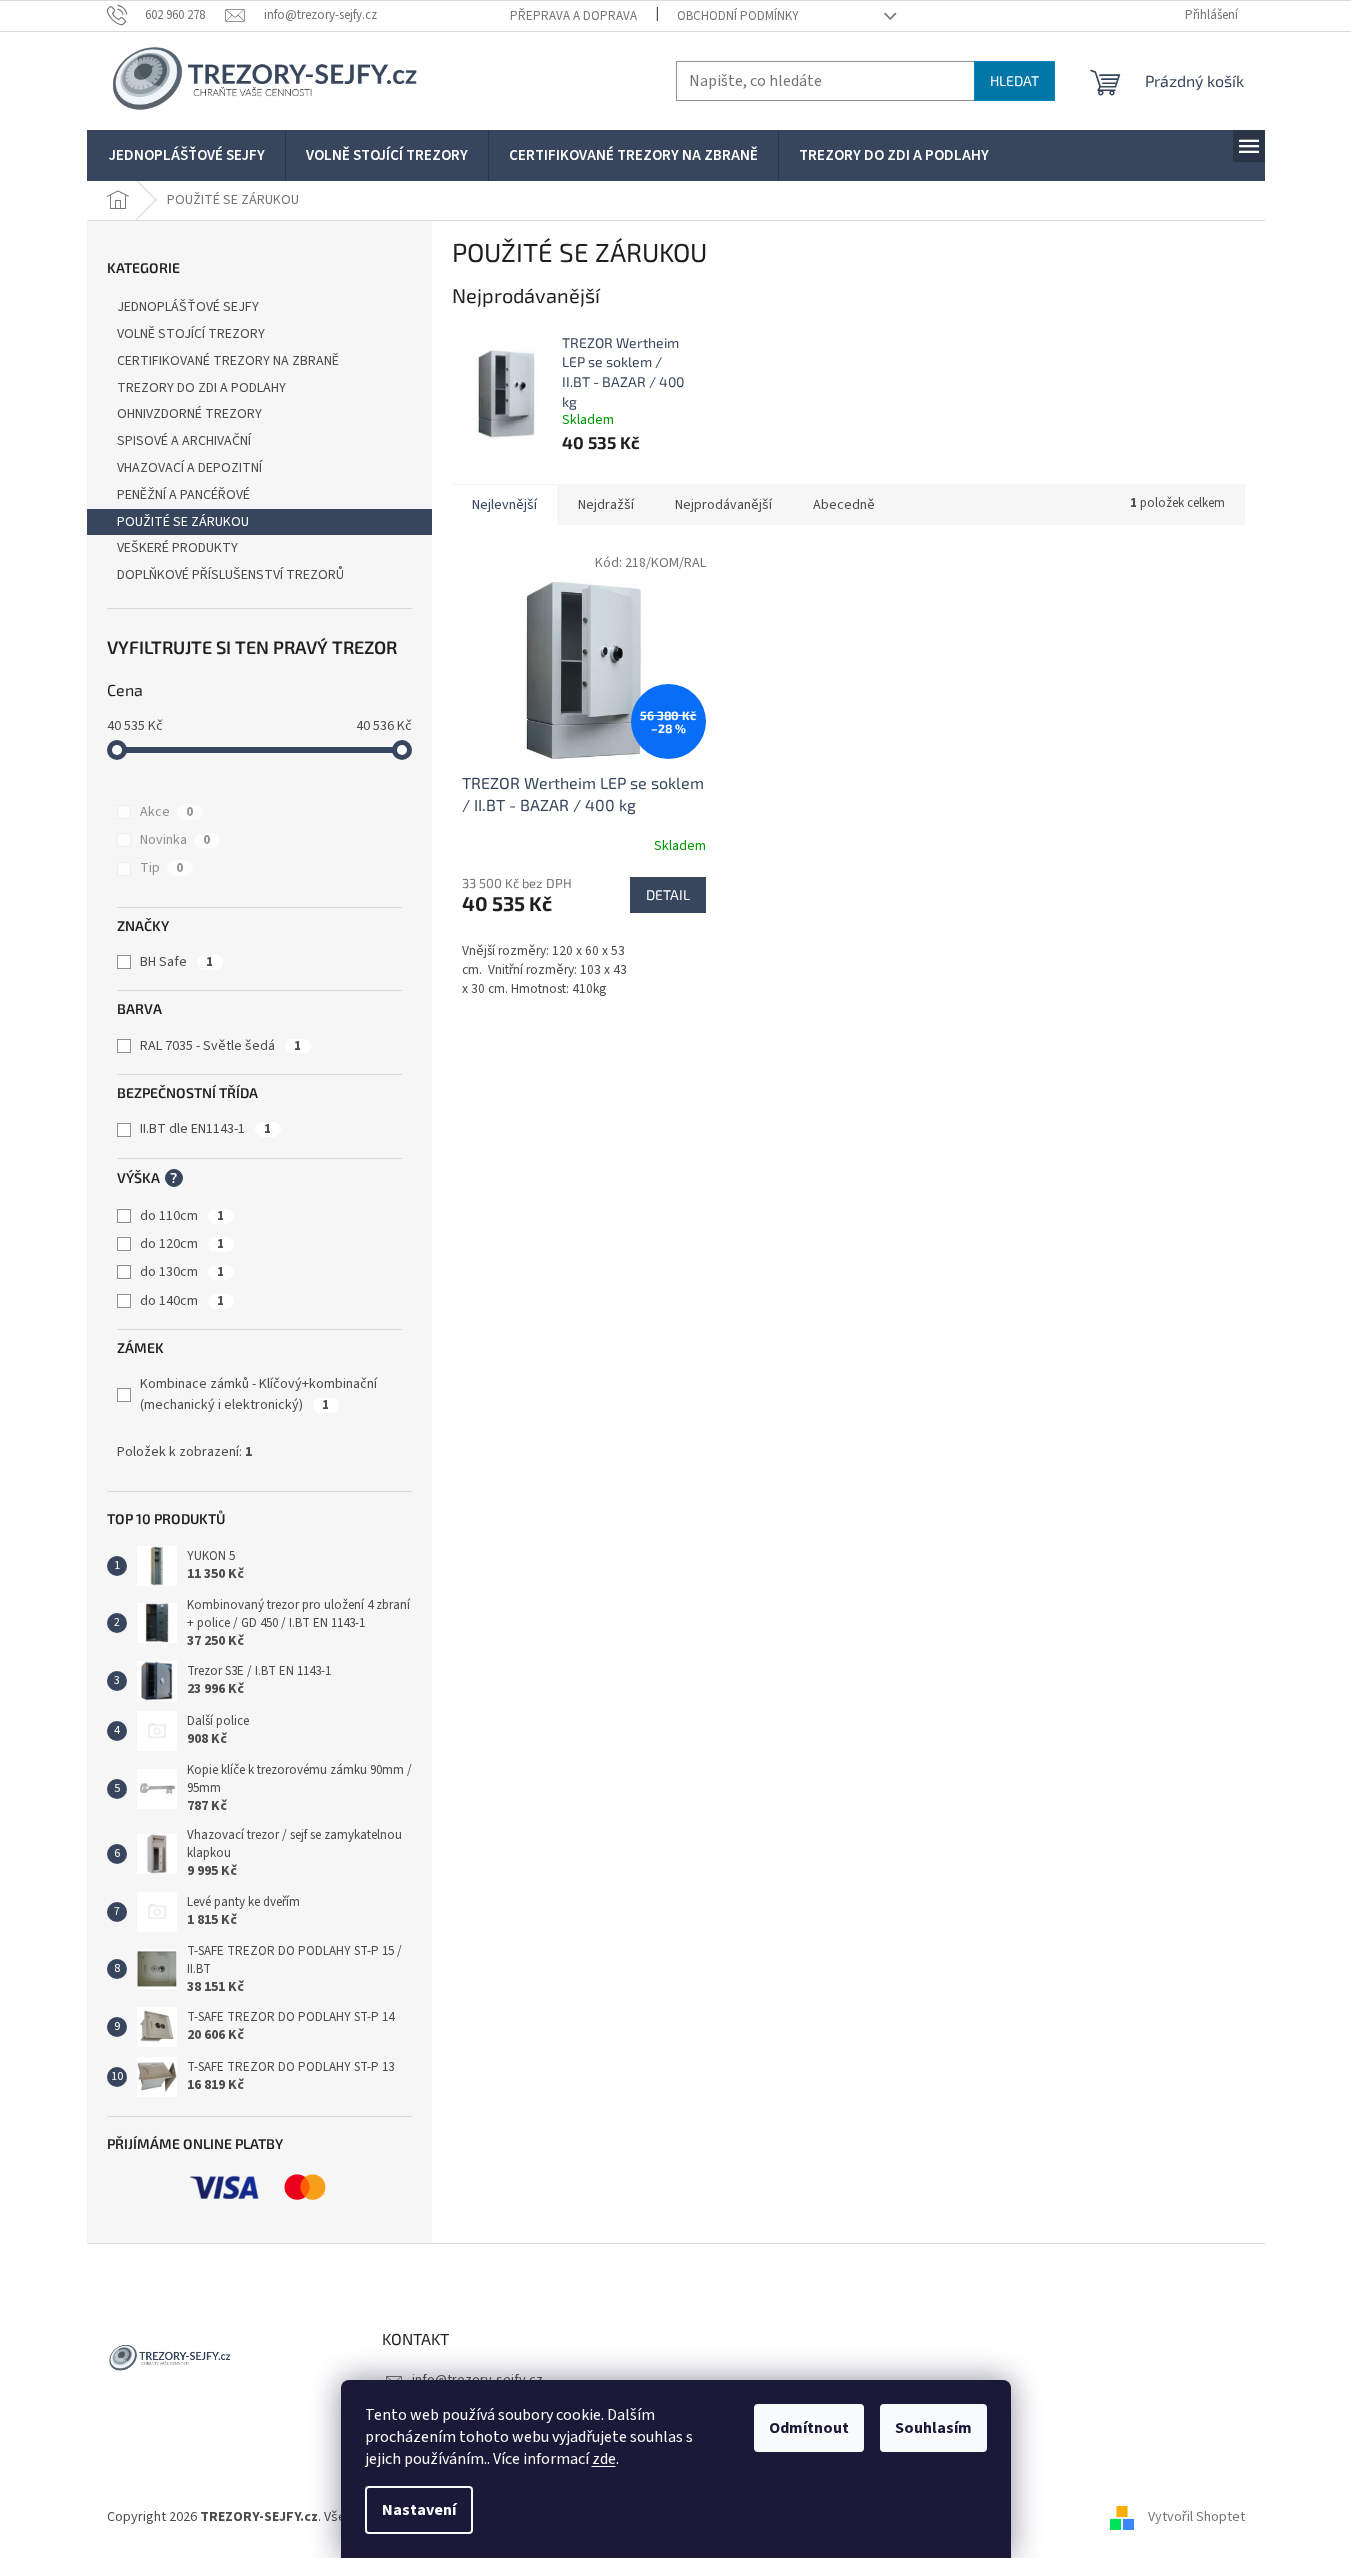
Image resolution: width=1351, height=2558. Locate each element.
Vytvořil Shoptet (1196, 2517)
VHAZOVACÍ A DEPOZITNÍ (189, 468)
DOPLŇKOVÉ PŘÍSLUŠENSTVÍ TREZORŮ (230, 575)
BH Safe (176, 962)
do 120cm (182, 1244)
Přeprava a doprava (573, 16)
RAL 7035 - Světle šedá (220, 1046)
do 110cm (182, 1216)
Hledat (1014, 80)
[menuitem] (187, 156)
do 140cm (182, 1301)
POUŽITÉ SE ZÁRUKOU (183, 522)
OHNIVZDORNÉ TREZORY (189, 414)
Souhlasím (933, 2428)
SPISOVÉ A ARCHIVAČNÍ (184, 441)
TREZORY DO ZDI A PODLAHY (201, 388)
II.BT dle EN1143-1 (205, 1129)
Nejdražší (606, 505)
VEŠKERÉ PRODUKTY (177, 548)
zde (604, 2459)
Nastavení (419, 2510)
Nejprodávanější (723, 505)
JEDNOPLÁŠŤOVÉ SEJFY (188, 307)
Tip (161, 868)
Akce (166, 812)
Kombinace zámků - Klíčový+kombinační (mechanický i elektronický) (258, 1394)
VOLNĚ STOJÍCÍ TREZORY (191, 334)
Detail (668, 894)
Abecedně (844, 505)
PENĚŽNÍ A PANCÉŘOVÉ (183, 495)
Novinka (175, 840)
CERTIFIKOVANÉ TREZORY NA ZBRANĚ (228, 361)
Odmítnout (809, 2428)
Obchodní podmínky (738, 16)
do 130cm (182, 1272)
